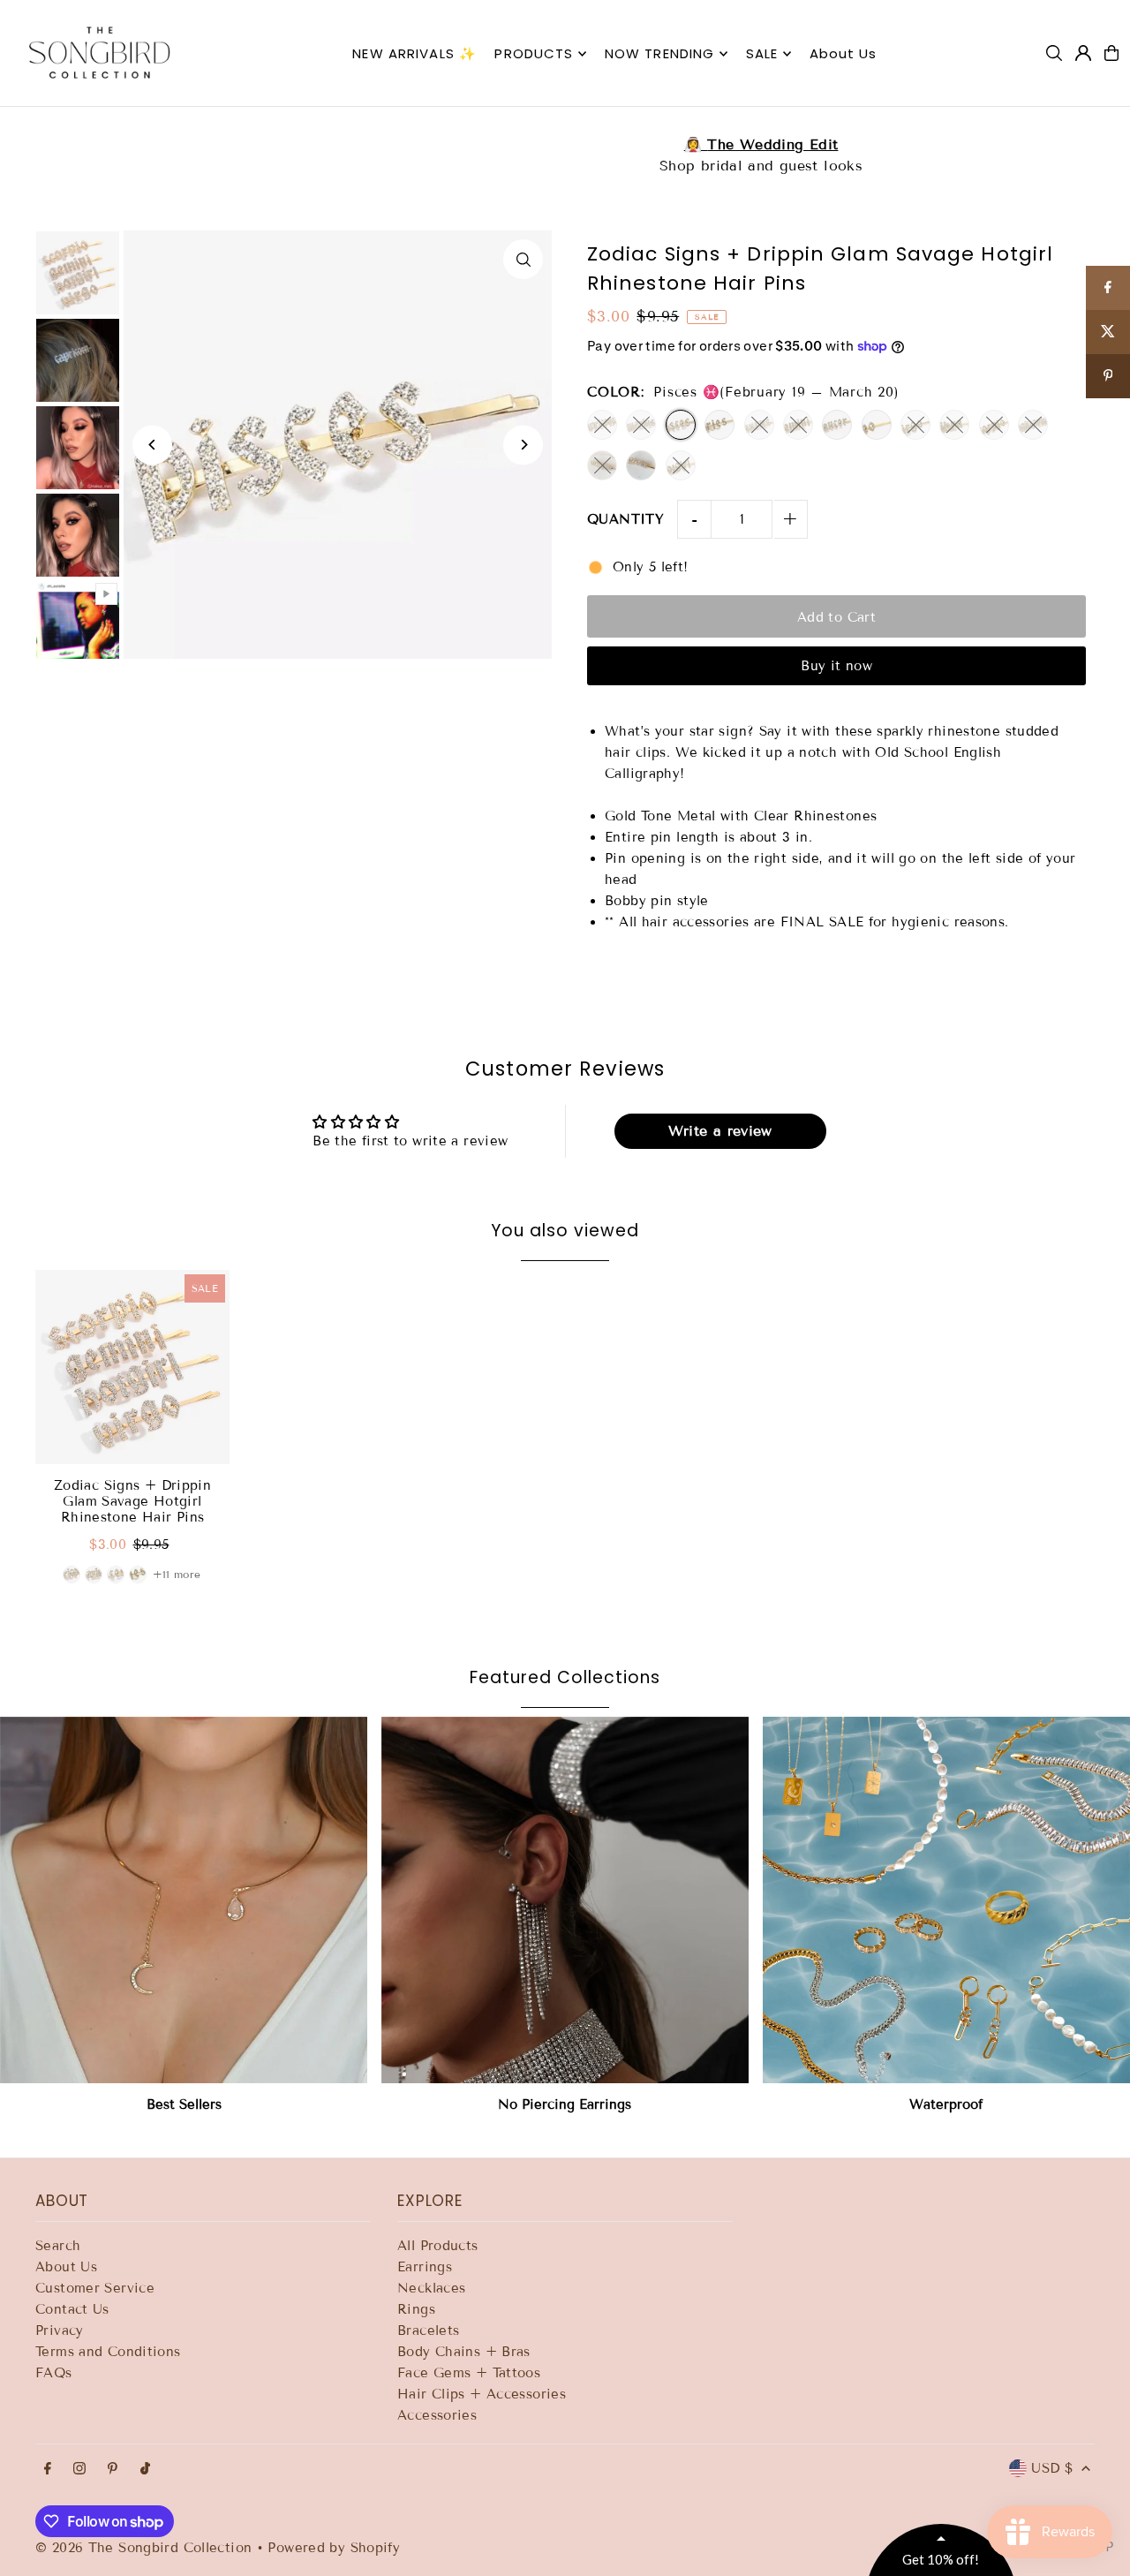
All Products (438, 2246)
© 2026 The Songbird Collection (146, 2548)
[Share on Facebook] (1108, 288)
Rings (416, 2309)
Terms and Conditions (108, 2352)
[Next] (523, 445)
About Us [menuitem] (844, 53)
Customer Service (95, 2288)
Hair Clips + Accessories (482, 2394)
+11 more (177, 1574)
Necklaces (431, 2288)
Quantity (625, 519)
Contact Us (72, 2309)
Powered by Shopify (334, 2548)
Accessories (437, 2415)
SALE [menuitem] (762, 53)
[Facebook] (48, 2470)
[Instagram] (79, 2470)
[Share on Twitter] (1108, 332)
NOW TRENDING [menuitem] (660, 53)
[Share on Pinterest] (1108, 376)
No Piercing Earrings (565, 2104)
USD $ (1052, 2468)
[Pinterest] (113, 2470)
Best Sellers (184, 2104)
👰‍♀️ (565, 144)
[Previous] (152, 445)
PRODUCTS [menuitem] (534, 53)
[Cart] (1111, 53)
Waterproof (946, 2104)
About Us (66, 2267)
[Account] (1083, 53)
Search (58, 2246)
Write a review (720, 1131)
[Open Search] (1054, 53)
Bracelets (428, 2330)
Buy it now (836, 666)
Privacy (60, 2330)
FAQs (54, 2373)
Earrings (425, 2267)
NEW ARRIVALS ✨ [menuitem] (414, 53)
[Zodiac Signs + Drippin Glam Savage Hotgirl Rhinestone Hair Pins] (132, 1367)
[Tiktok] (145, 2470)
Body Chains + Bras (464, 2352)
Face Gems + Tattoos (469, 2373)
